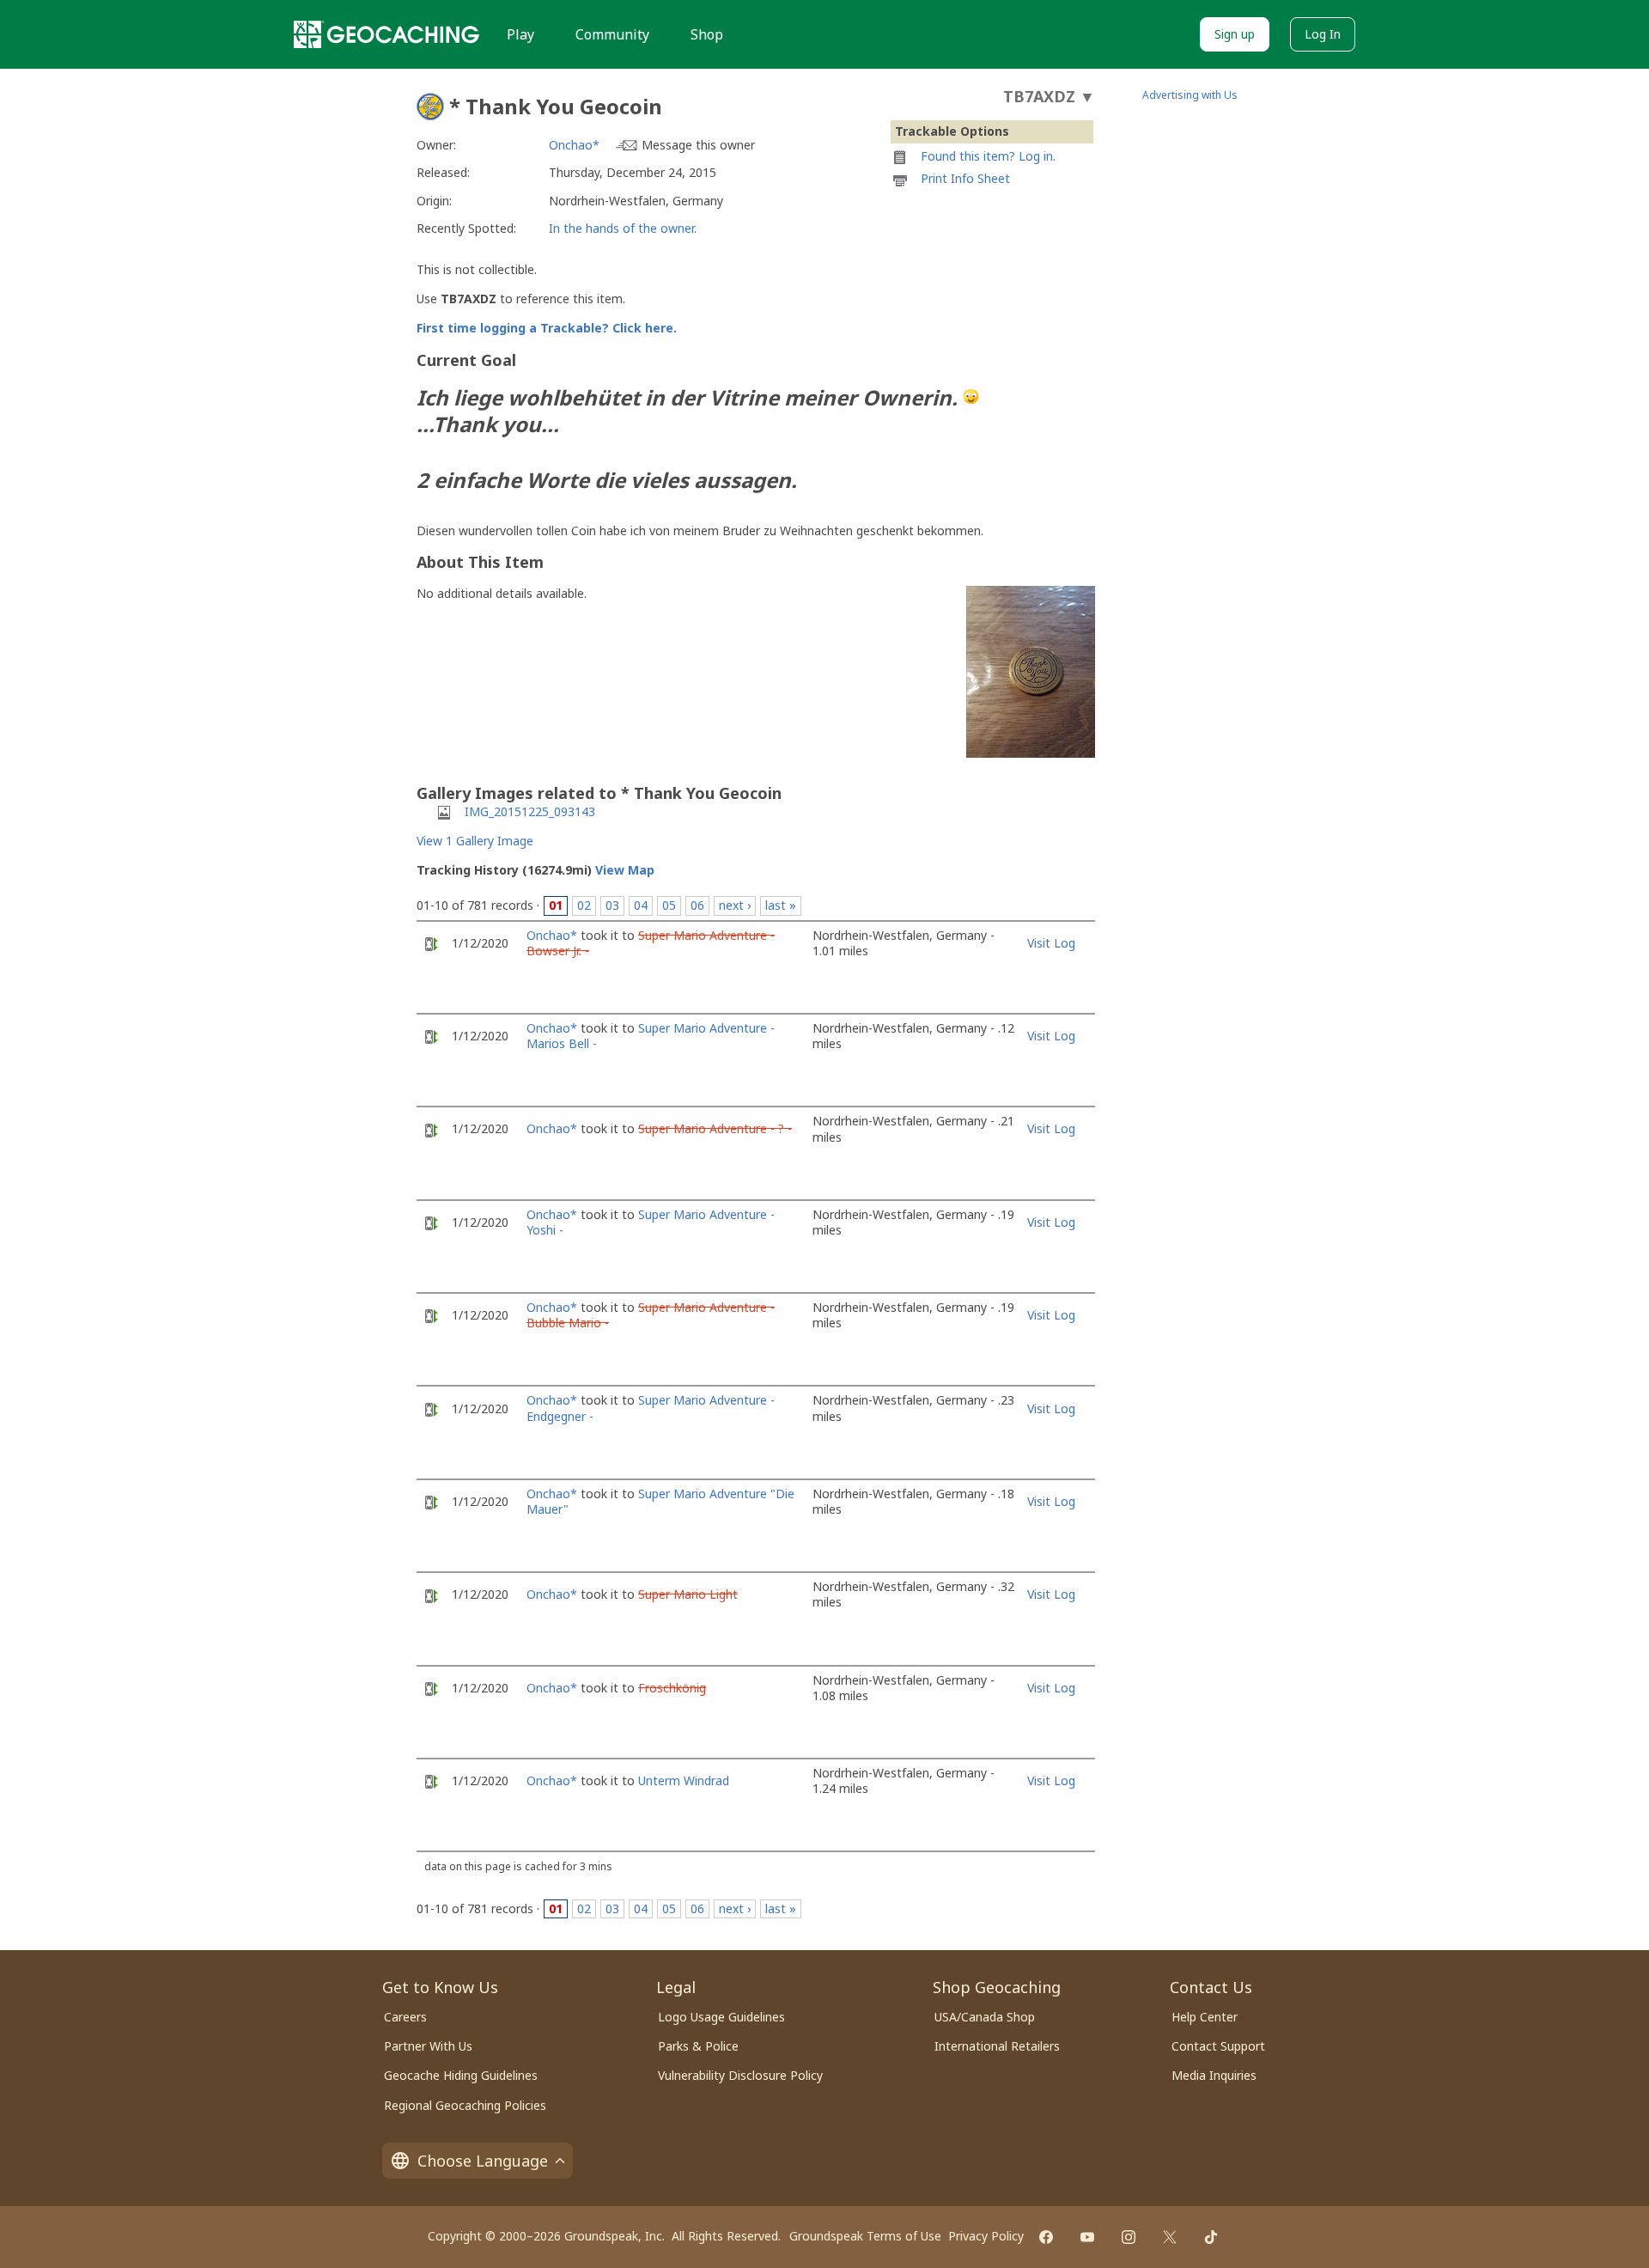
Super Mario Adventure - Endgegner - (651, 1408)
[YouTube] (1087, 2237)
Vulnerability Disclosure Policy (740, 2075)
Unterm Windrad (684, 1780)
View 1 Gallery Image (475, 841)
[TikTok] (1211, 2237)
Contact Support (1218, 2046)
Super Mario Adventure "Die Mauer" (660, 1501)
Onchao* (574, 145)
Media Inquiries (1214, 2075)
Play (520, 34)
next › (735, 905)
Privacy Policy (986, 2236)
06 (697, 905)
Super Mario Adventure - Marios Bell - (651, 1036)
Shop (707, 34)
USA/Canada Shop (985, 2017)
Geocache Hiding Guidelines (461, 2075)
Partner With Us (428, 2046)
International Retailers (997, 2046)
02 (584, 905)
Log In (1323, 34)
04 (641, 905)
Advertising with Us (1190, 95)
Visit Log (1051, 943)
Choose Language (483, 2161)
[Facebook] (1046, 2237)
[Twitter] (1170, 2237)
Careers (405, 2017)
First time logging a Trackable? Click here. (547, 328)
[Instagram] (1129, 2237)
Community (612, 34)
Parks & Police (698, 2046)
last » (781, 905)
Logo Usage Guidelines (721, 2017)
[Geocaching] (386, 34)
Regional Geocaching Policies (465, 2105)
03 (612, 905)
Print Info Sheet (965, 178)
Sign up (1235, 34)
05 (669, 905)
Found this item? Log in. (988, 156)
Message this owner (698, 145)
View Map (625, 870)
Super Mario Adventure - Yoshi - (651, 1222)
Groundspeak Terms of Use (865, 2236)
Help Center (1205, 2017)
